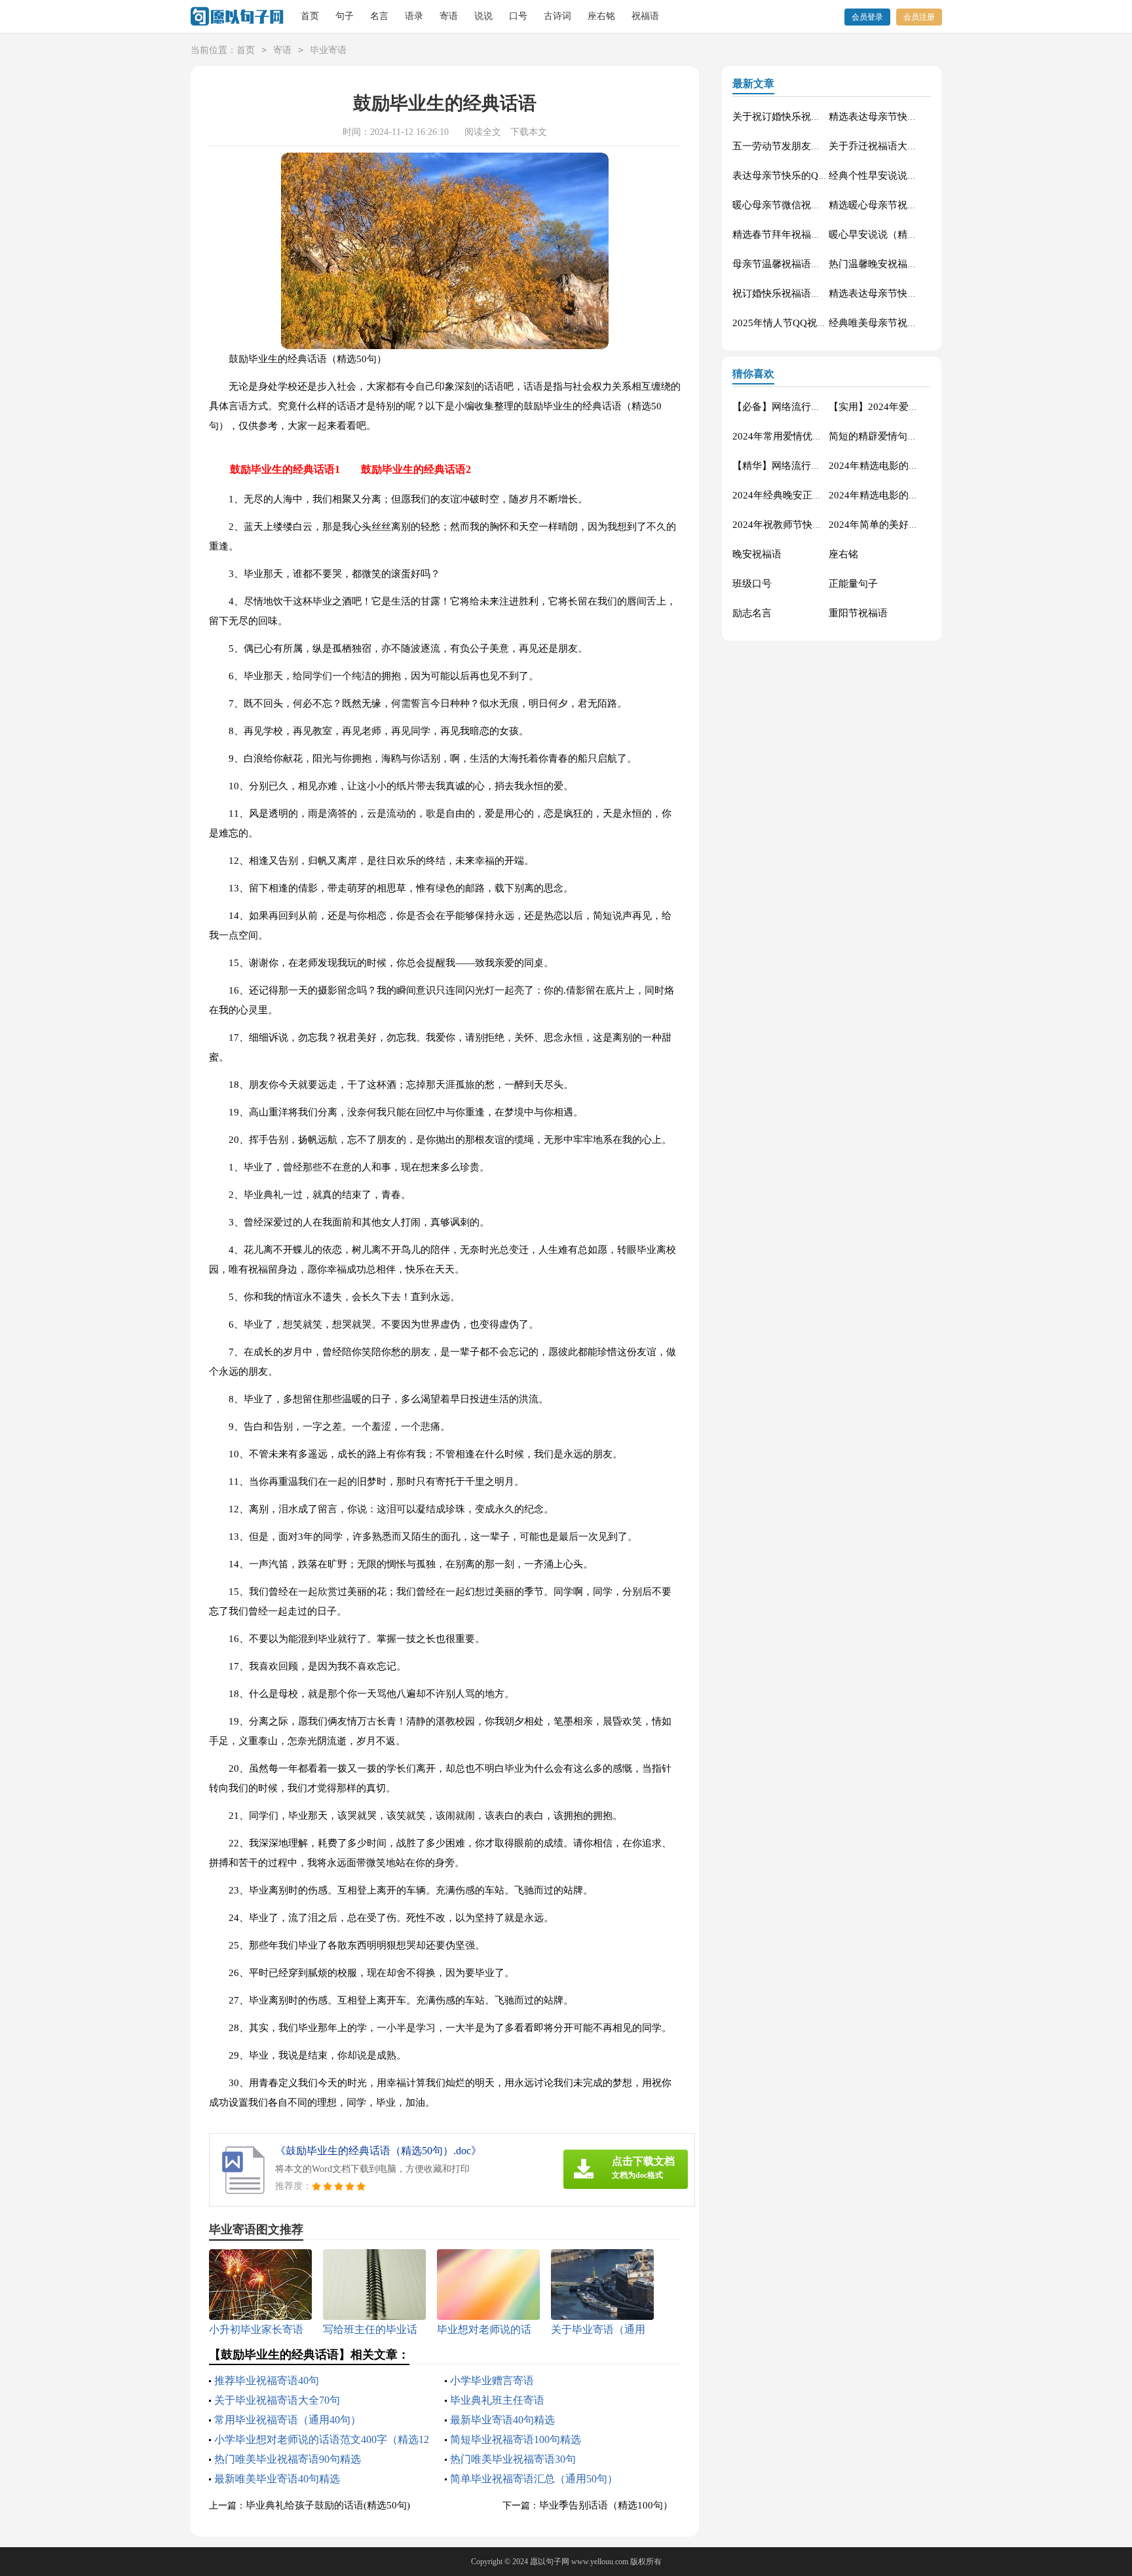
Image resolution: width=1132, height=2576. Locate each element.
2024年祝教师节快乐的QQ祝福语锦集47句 (824, 525)
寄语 (449, 16)
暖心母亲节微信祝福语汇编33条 (802, 205)
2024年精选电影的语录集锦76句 (898, 495)
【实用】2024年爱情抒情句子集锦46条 (913, 407)
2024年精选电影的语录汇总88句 (898, 466)
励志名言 (752, 613)
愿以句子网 (550, 2562)
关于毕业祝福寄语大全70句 (277, 2400)
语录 (414, 16)
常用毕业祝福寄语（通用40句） (288, 2420)
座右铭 (601, 16)
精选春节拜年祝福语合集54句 (797, 234)
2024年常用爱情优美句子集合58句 (807, 436)
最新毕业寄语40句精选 (502, 2420)
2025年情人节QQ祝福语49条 (795, 323)
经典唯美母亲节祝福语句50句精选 (903, 323)
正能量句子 (853, 584)
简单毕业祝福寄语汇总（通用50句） (534, 2479)
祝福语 (645, 16)
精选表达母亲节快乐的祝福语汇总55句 (913, 117)
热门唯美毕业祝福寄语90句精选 (288, 2459)
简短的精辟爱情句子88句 (883, 436)
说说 (483, 16)
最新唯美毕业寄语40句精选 (277, 2479)
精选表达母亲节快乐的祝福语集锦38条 (913, 293)
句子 (345, 16)
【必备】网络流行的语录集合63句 (806, 407)
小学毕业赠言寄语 (492, 2380)
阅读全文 (483, 132)
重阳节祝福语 (858, 613)
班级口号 (752, 584)
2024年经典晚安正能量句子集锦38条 (812, 495)
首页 (310, 16)
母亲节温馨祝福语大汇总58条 (797, 264)
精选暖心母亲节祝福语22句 (888, 205)
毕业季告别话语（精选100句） (606, 2505)
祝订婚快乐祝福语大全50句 (792, 293)
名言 (379, 16)
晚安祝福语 (757, 554)
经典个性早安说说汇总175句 (891, 176)
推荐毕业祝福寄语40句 (267, 2380)
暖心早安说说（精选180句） (891, 234)
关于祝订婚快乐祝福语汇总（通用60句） (821, 117)
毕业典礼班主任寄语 (497, 2400)
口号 (518, 16)
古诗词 (557, 16)
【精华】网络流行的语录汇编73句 (806, 466)
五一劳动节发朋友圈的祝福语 (796, 146)
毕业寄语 (328, 50)
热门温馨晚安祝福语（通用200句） (905, 264)
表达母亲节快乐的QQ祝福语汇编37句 (814, 176)
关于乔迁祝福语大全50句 (883, 146)
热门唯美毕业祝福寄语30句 (513, 2459)
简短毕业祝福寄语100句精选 (516, 2439)
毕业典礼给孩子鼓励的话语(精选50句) (328, 2505)
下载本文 (529, 132)
